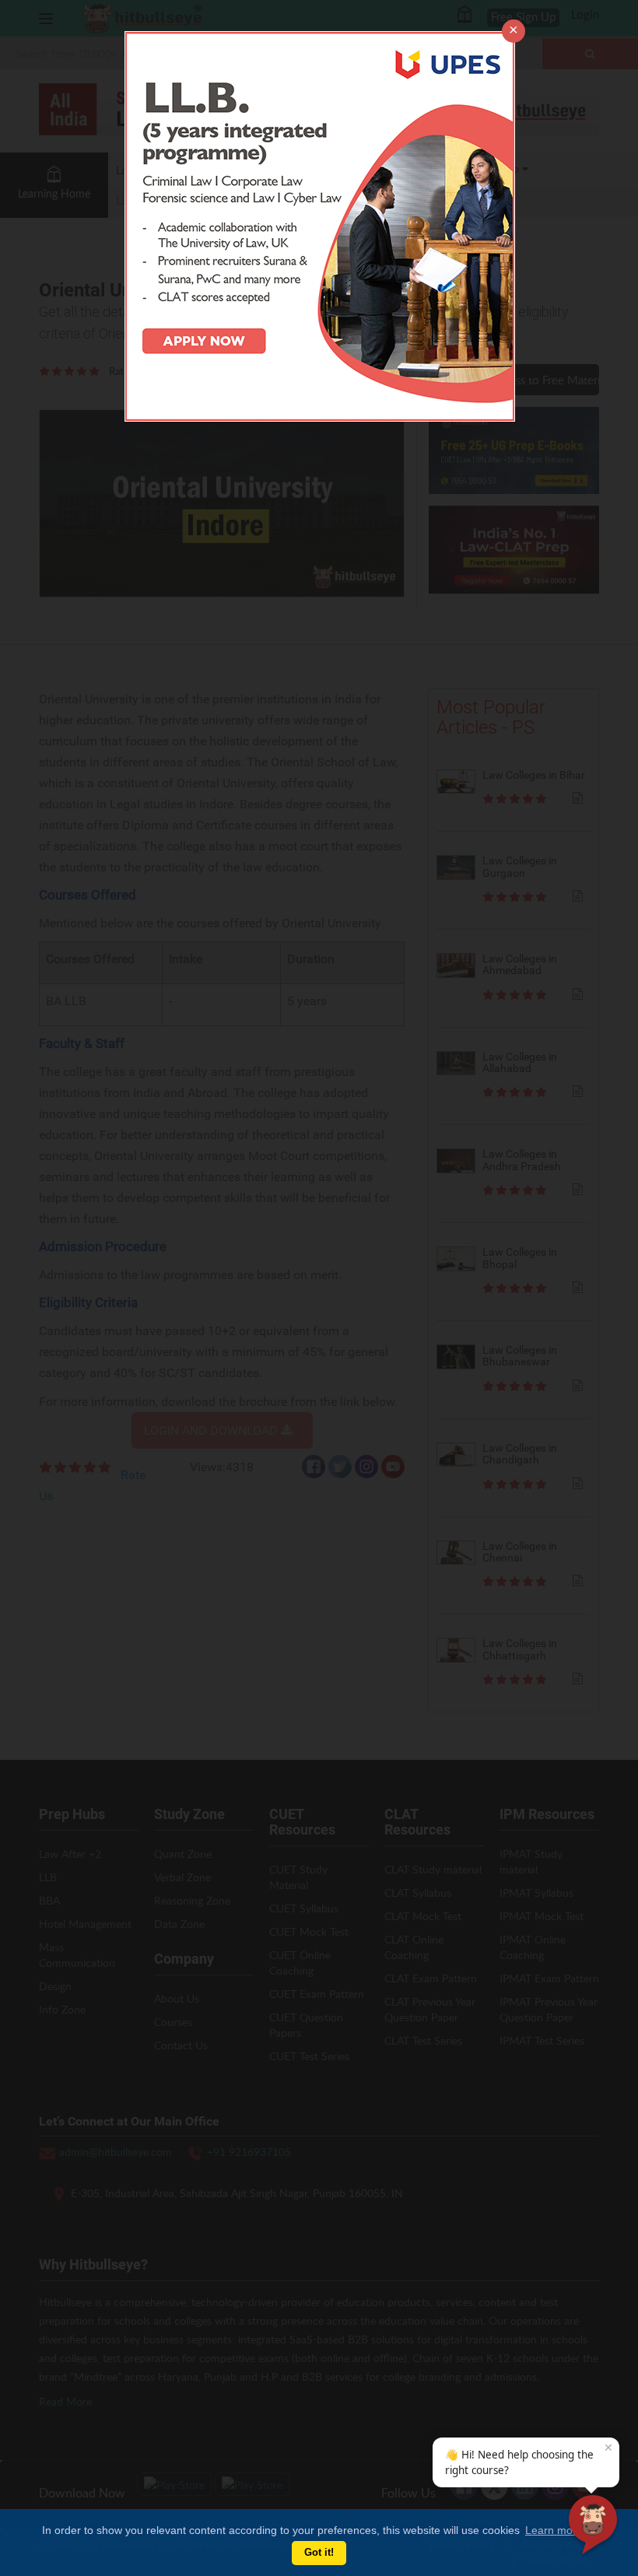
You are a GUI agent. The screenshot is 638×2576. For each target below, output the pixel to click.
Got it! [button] (319, 2553)
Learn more (554, 2530)
